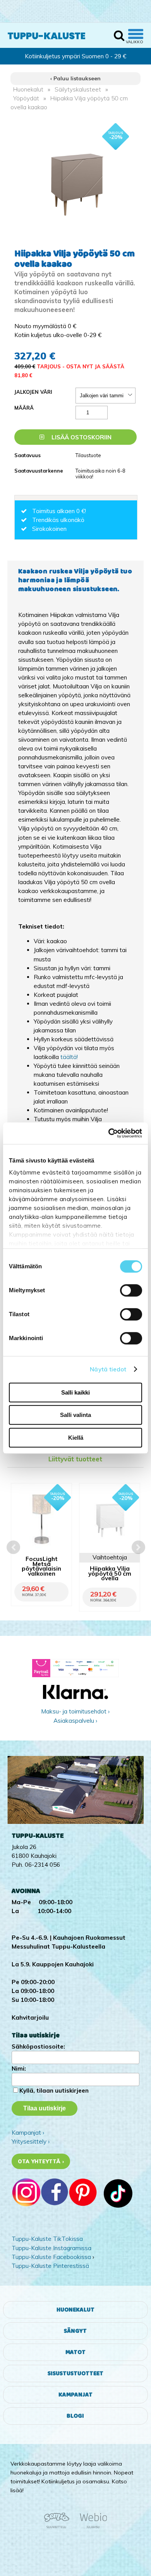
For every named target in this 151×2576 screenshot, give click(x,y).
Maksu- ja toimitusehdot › (75, 1711)
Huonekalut (28, 89)
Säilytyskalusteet (78, 89)
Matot (75, 2352)
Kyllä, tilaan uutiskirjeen (54, 2090)
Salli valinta (75, 1415)
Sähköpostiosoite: (38, 2046)
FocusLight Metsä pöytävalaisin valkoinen (41, 1567)
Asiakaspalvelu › (75, 1721)
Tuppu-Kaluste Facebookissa (51, 2257)
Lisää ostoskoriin (81, 437)
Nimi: (19, 2068)
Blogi (75, 2416)
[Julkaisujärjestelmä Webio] (91, 2527)
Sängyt (75, 2331)
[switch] (131, 1290)
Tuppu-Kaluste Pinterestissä (50, 2266)
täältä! (69, 1057)
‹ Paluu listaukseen (75, 78)
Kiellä (76, 1438)
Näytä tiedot (108, 1369)
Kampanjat (75, 2395)
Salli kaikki (75, 1392)
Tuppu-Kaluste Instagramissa (51, 2248)
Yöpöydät (26, 98)
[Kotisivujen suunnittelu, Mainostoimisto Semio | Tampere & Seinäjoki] (59, 2527)
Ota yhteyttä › (41, 2161)
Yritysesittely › (31, 2141)
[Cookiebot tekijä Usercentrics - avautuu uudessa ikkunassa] (109, 1133)
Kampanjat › (28, 2133)
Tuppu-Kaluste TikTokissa (47, 2239)
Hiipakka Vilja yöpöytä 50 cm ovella (110, 1574)
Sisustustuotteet (75, 2373)
